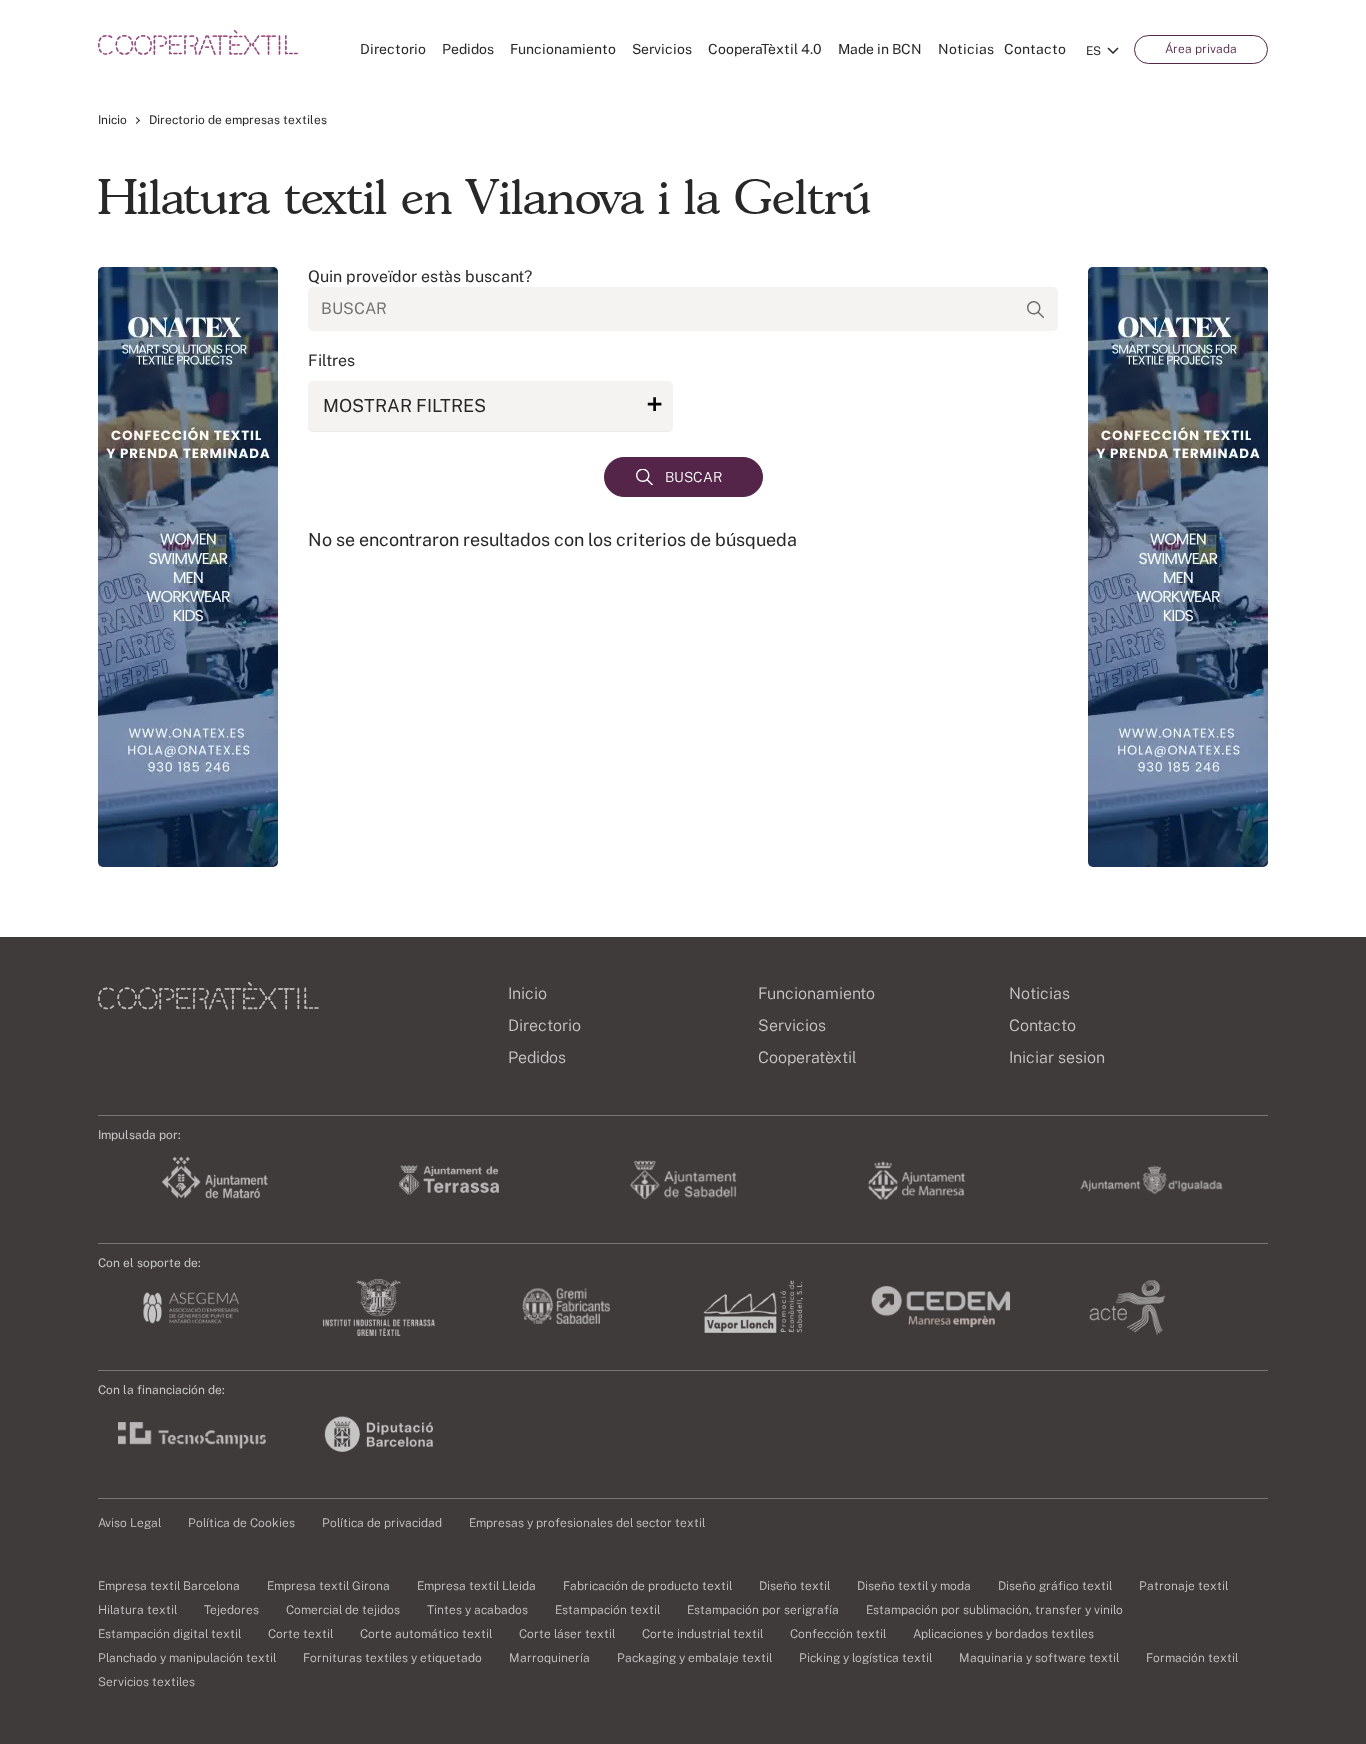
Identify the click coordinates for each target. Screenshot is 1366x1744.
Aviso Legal (129, 1523)
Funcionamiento (563, 49)
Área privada (1201, 49)
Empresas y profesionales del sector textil (587, 1523)
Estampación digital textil (169, 1634)
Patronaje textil (1183, 1586)
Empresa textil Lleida (476, 1586)
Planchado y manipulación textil (187, 1658)
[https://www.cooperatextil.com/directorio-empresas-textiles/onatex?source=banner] (188, 567)
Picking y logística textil (865, 1658)
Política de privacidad (382, 1523)
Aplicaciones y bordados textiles (1003, 1634)
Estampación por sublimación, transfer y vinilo (994, 1610)
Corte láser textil (567, 1634)
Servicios (662, 49)
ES (1093, 51)
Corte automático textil (426, 1634)
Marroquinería (549, 1658)
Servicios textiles (146, 1682)
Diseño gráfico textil (1055, 1586)
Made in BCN (880, 49)
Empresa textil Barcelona (169, 1586)
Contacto (1035, 49)
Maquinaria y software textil (1039, 1658)
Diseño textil (794, 1586)
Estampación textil (607, 1610)
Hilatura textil (137, 1610)
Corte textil (300, 1634)
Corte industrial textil (702, 1634)
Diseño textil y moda (914, 1586)
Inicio (112, 120)
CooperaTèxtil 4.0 (765, 49)
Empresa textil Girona (328, 1586)
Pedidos (468, 49)
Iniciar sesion (1057, 1057)
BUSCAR (693, 477)
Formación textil (1192, 1658)
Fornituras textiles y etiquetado (392, 1658)
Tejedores (231, 1610)
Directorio (393, 49)
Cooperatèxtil (807, 1057)
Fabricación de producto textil (647, 1586)
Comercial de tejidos (343, 1610)
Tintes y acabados (477, 1610)
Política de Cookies (241, 1523)
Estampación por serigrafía (763, 1610)
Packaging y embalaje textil (694, 1658)
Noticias (966, 49)
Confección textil (838, 1634)
